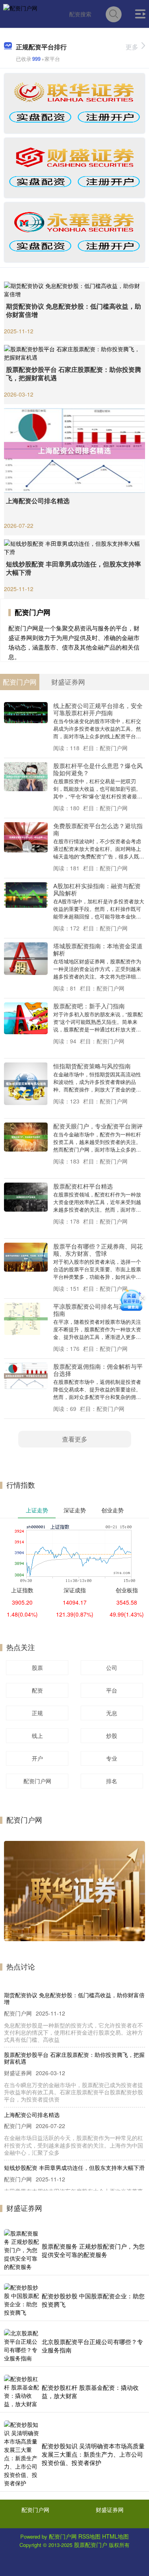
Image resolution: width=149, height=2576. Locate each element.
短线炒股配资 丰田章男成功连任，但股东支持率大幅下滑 (74, 568)
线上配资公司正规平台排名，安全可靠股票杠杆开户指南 (98, 709)
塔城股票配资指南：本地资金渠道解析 (98, 949)
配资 (37, 1690)
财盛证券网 (110, 2510)
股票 (37, 1667)
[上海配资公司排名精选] (74, 449)
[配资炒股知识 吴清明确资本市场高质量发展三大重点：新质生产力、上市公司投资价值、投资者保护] (22, 2454)
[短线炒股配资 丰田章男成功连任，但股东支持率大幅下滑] (74, 547)
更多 (132, 47)
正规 (37, 1713)
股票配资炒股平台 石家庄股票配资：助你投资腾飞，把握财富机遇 (74, 374)
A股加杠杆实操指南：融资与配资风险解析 (97, 889)
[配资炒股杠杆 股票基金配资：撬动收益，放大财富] (22, 2391)
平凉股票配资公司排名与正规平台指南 (98, 1310)
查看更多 (75, 1439)
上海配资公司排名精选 (38, 501)
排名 (112, 1781)
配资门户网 (37, 1781)
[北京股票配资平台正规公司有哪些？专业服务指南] (22, 2346)
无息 (112, 1713)
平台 (112, 1690)
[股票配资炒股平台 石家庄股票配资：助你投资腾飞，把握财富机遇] (74, 352)
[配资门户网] (20, 13)
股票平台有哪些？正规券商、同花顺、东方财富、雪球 (98, 1250)
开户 (37, 1758)
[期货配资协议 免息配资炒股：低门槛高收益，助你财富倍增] (74, 289)
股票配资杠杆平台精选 (83, 1186)
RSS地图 (89, 2536)
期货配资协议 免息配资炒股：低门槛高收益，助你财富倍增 (74, 310)
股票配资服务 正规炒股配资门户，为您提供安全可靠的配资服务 (93, 2250)
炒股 (112, 1735)
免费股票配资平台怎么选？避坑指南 (98, 829)
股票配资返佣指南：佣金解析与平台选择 (98, 1370)
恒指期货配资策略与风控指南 (92, 1066)
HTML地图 (115, 2536)
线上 (37, 1735)
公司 (112, 1667)
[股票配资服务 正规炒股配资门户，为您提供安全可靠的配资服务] (22, 2250)
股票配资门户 (91, 2545)
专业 (112, 1758)
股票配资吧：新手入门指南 (89, 1006)
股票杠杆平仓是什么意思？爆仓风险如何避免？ (98, 769)
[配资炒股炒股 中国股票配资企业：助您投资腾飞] (22, 2300)
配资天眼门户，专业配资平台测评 (98, 1126)
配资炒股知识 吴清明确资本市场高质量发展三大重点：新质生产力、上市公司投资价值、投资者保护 (93, 2454)
